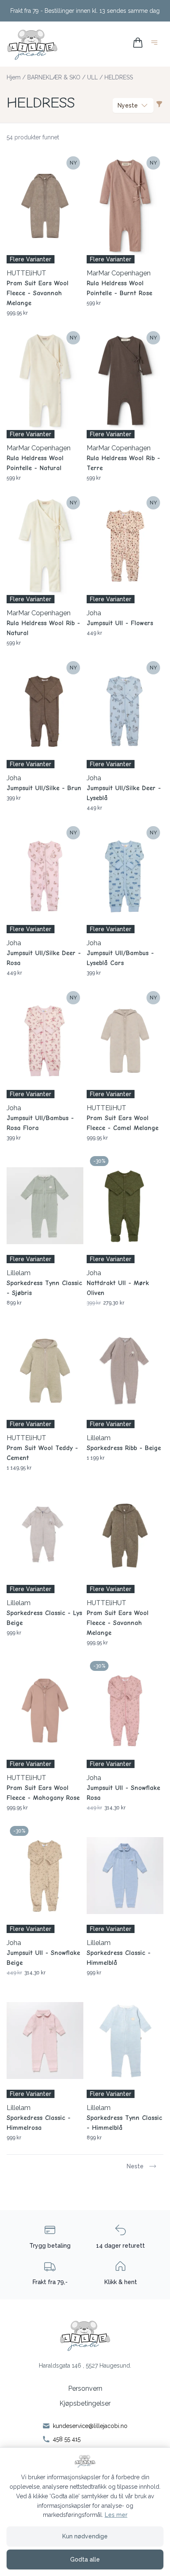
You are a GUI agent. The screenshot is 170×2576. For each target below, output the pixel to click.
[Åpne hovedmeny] (156, 44)
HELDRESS (119, 77)
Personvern (85, 2388)
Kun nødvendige (85, 2536)
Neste (135, 2166)
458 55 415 (67, 2439)
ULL (92, 77)
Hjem (14, 77)
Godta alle (85, 2559)
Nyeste (128, 105)
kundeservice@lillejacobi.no (90, 2426)
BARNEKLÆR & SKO (54, 77)
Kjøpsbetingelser (85, 2403)
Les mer (116, 2515)
